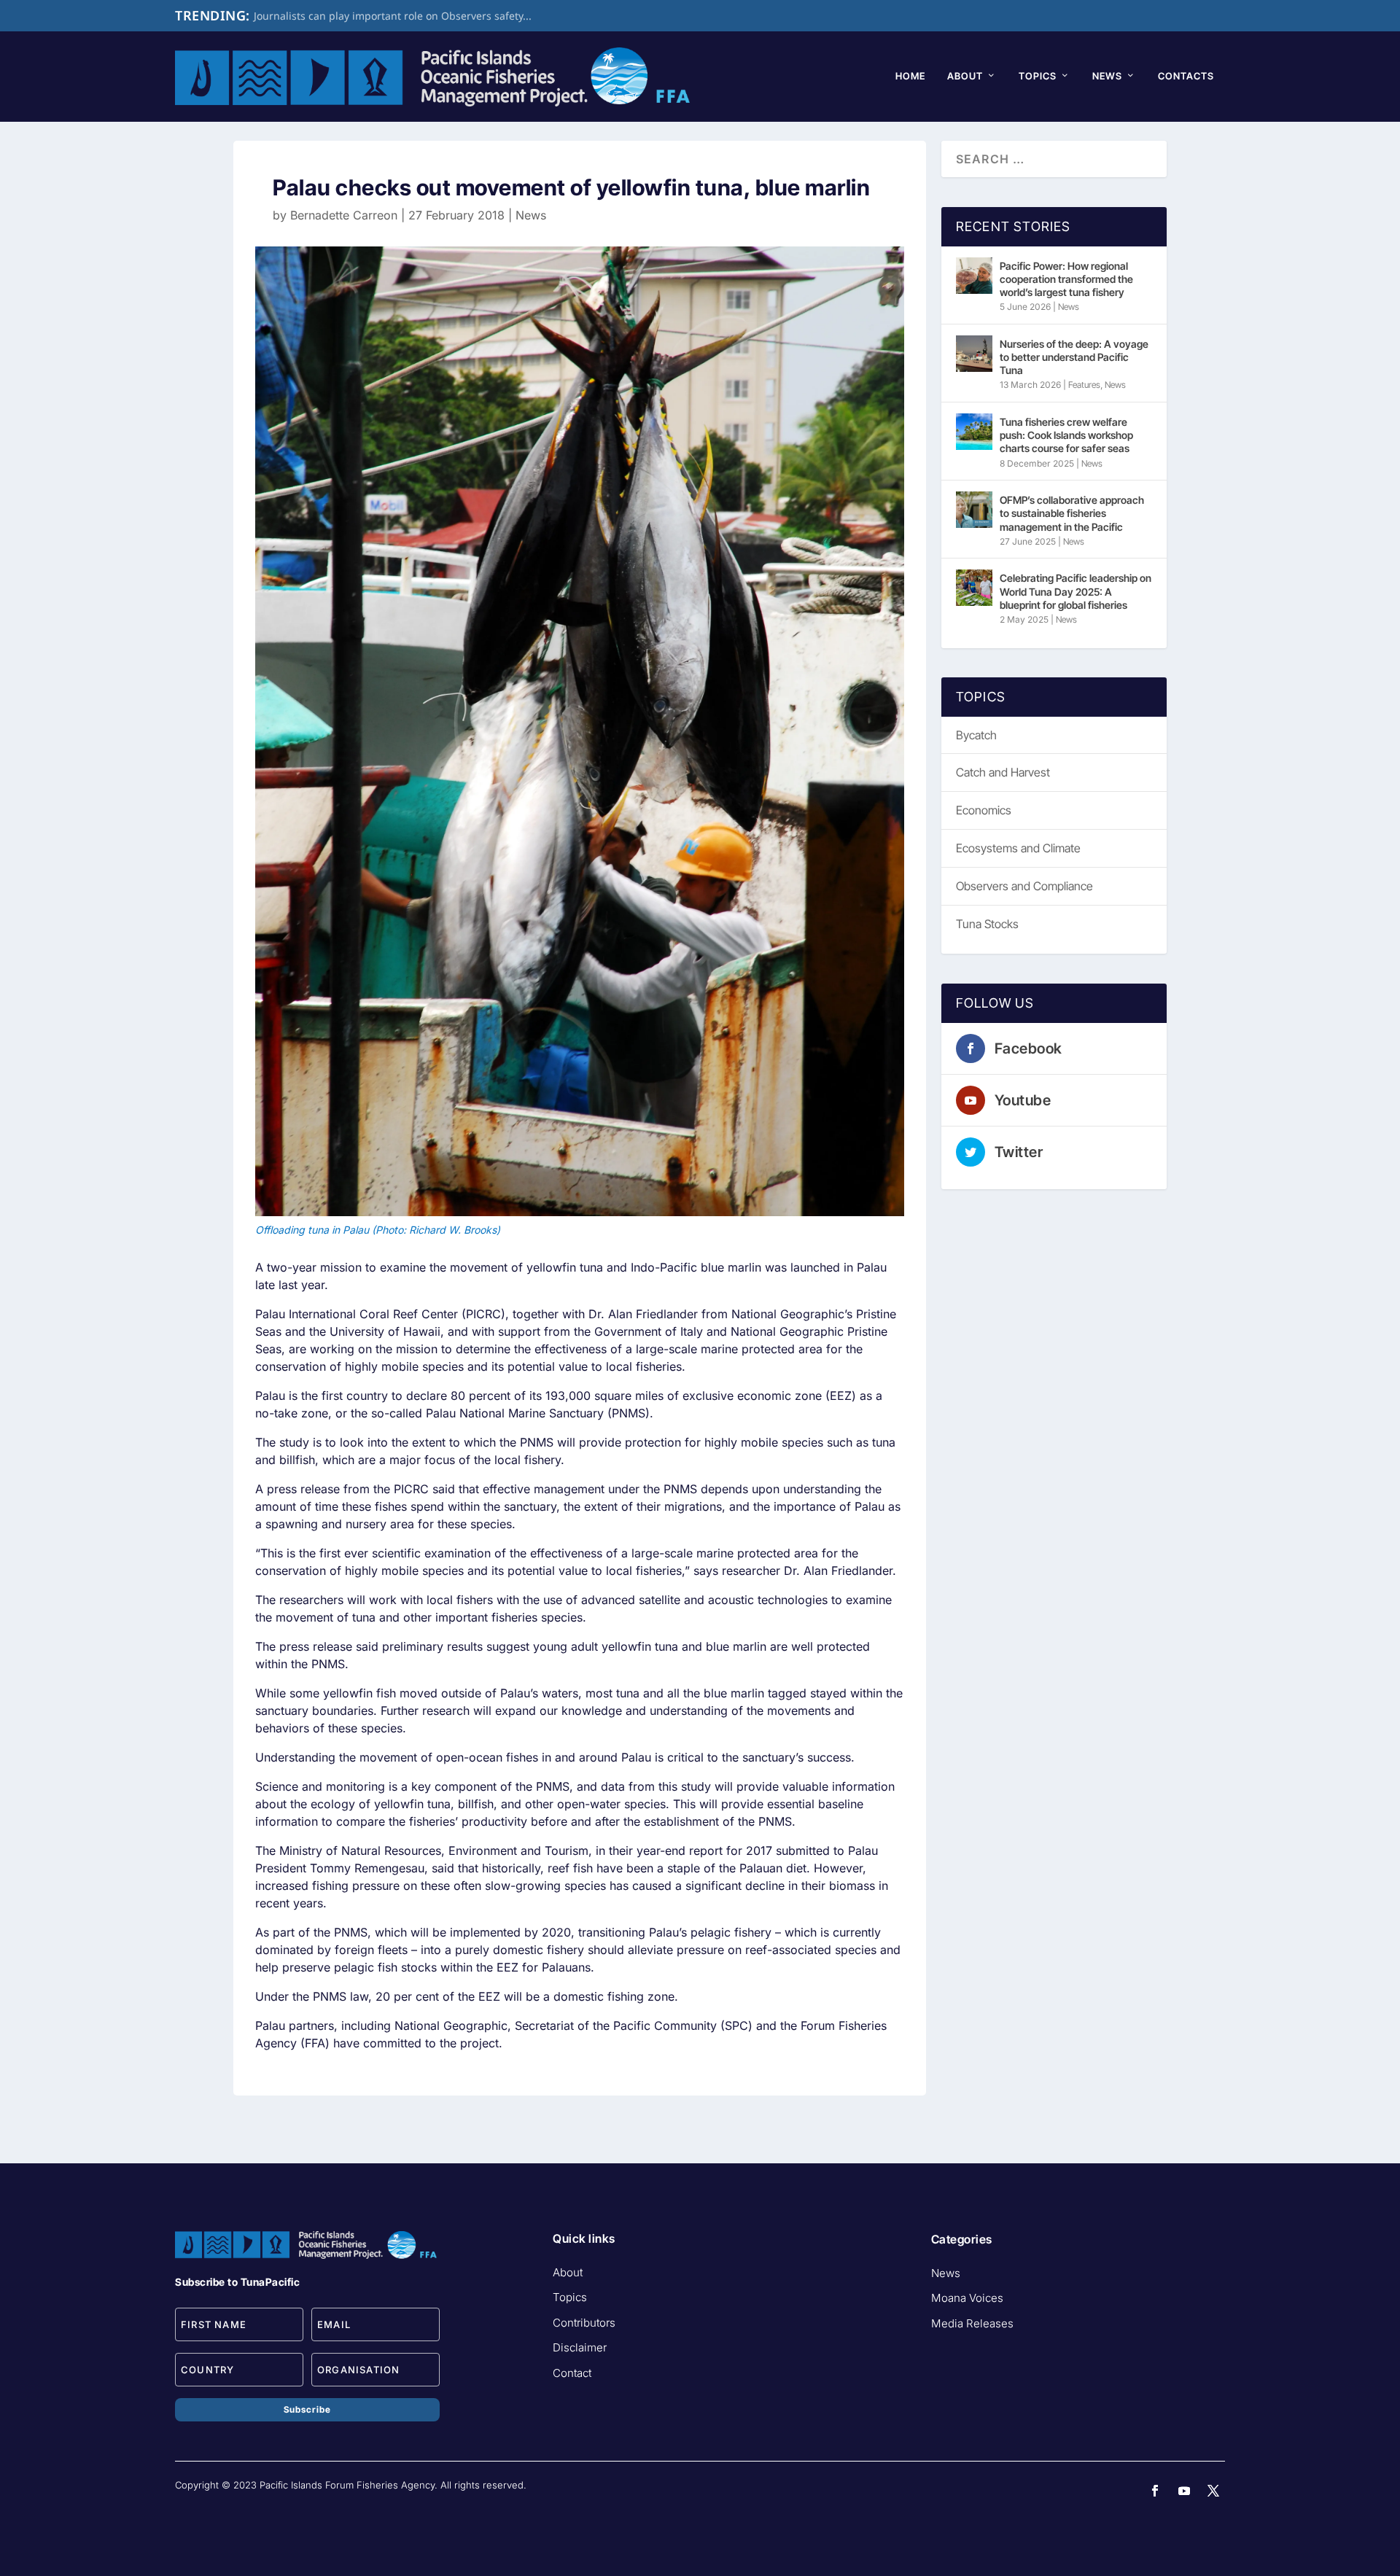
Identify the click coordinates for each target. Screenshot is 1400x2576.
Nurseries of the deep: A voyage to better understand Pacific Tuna (1074, 357)
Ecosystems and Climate (1018, 848)
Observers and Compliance (1024, 886)
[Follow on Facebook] (1155, 2491)
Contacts (1186, 76)
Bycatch (976, 735)
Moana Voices (967, 2298)
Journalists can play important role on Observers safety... (393, 16)
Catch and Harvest (1003, 772)
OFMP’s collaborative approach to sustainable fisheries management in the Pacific (1072, 513)
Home (910, 76)
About (965, 76)
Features (1084, 385)
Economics (984, 810)
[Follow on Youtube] (1184, 2491)
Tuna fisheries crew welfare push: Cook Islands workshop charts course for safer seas (1066, 435)
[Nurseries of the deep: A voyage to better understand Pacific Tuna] (974, 354)
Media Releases (972, 2323)
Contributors (584, 2323)
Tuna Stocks (987, 924)
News (1107, 76)
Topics (1038, 76)
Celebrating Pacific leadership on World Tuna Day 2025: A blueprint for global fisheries (1076, 591)
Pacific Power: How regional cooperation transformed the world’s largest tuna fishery (1066, 279)
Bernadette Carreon (344, 215)
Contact (572, 2373)
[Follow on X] (1213, 2491)
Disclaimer (580, 2347)
